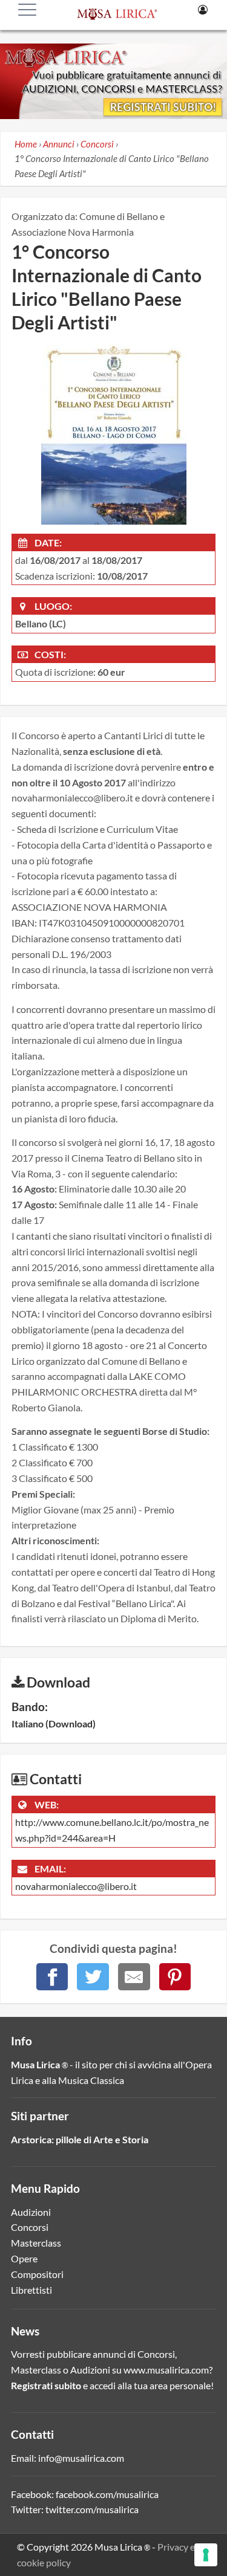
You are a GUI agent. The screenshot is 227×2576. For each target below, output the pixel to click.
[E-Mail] (134, 1977)
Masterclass (36, 2243)
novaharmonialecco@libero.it (76, 1886)
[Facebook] (52, 1977)
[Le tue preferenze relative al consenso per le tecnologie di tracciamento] (206, 2555)
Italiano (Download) (54, 1723)
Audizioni (31, 2212)
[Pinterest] (175, 1977)
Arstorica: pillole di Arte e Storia (80, 2139)
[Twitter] (93, 1977)
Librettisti (31, 2290)
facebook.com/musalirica (107, 2494)
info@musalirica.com (81, 2458)
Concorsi (30, 2227)
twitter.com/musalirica (92, 2509)
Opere (24, 2258)
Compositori (37, 2274)
